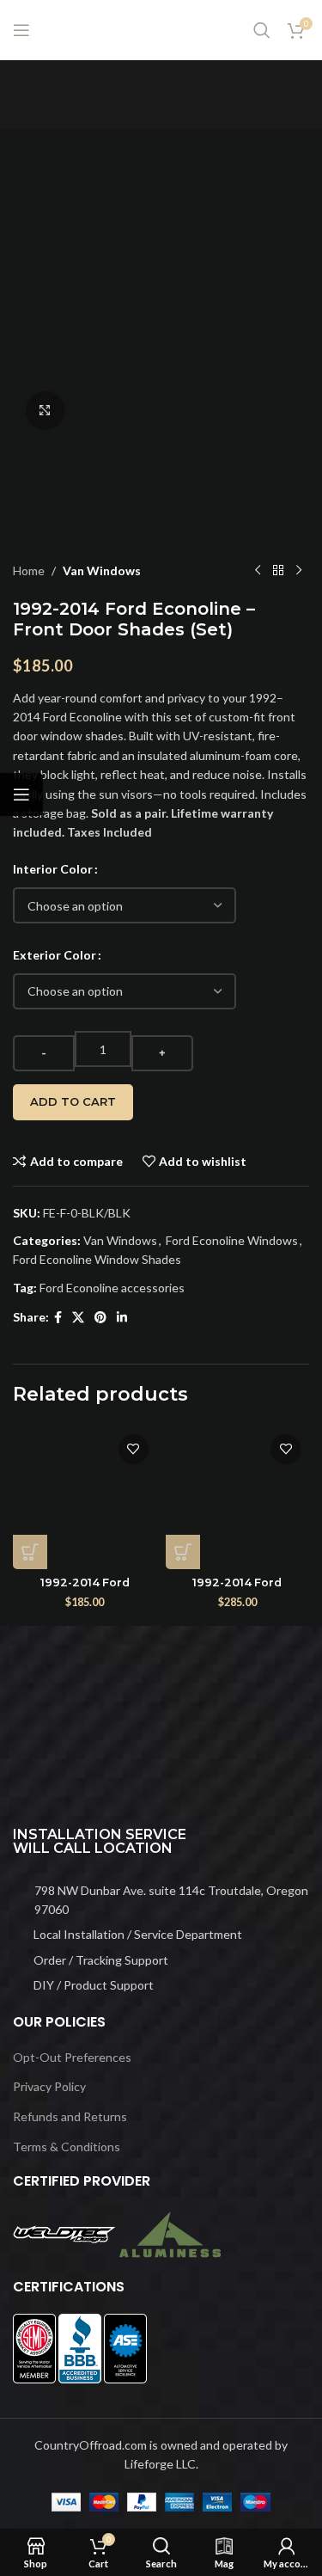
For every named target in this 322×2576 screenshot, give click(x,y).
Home (29, 570)
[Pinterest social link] (100, 1318)
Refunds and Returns (70, 2116)
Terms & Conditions (67, 2147)
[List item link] (161, 1901)
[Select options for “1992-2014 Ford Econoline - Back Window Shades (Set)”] (30, 1552)
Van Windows (102, 570)
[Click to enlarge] (45, 411)
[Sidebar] (21, 794)
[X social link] (78, 1318)
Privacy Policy (49, 2086)
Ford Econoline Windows (232, 1240)
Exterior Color (55, 955)
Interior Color (53, 869)
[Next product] (299, 571)
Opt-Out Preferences (72, 2057)
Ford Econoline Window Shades (97, 1259)
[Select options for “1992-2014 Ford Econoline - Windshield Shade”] (183, 1552)
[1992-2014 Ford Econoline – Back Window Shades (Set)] (85, 1498)
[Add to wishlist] (134, 1449)
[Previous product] (258, 571)
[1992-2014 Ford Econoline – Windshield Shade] (238, 1498)
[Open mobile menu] (21, 30)
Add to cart (73, 1101)
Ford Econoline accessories (112, 1288)
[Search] (262, 30)
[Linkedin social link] (122, 1318)
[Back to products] (278, 571)
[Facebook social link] (58, 1318)
